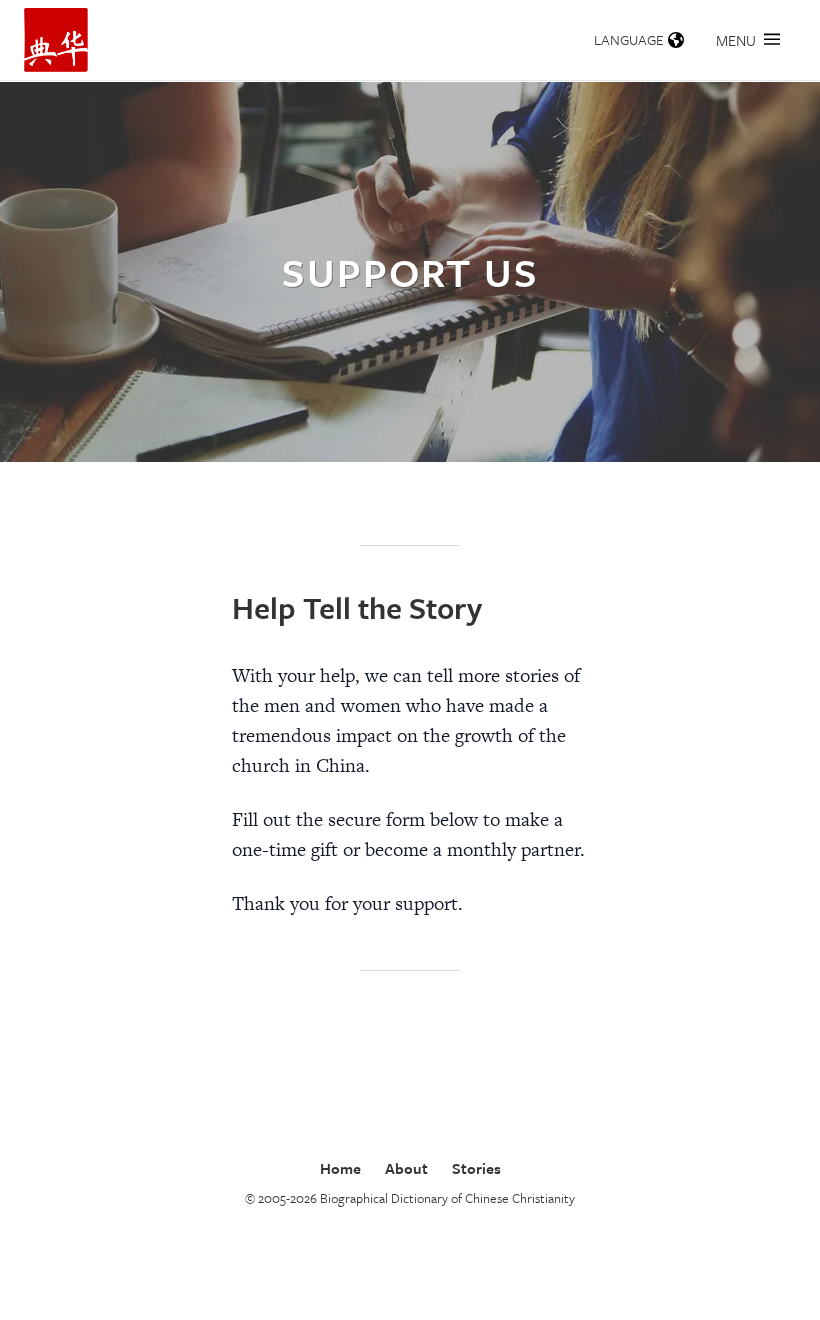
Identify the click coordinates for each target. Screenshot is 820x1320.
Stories (476, 1168)
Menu (736, 40)
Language (629, 39)
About (406, 1168)
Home (340, 1168)
